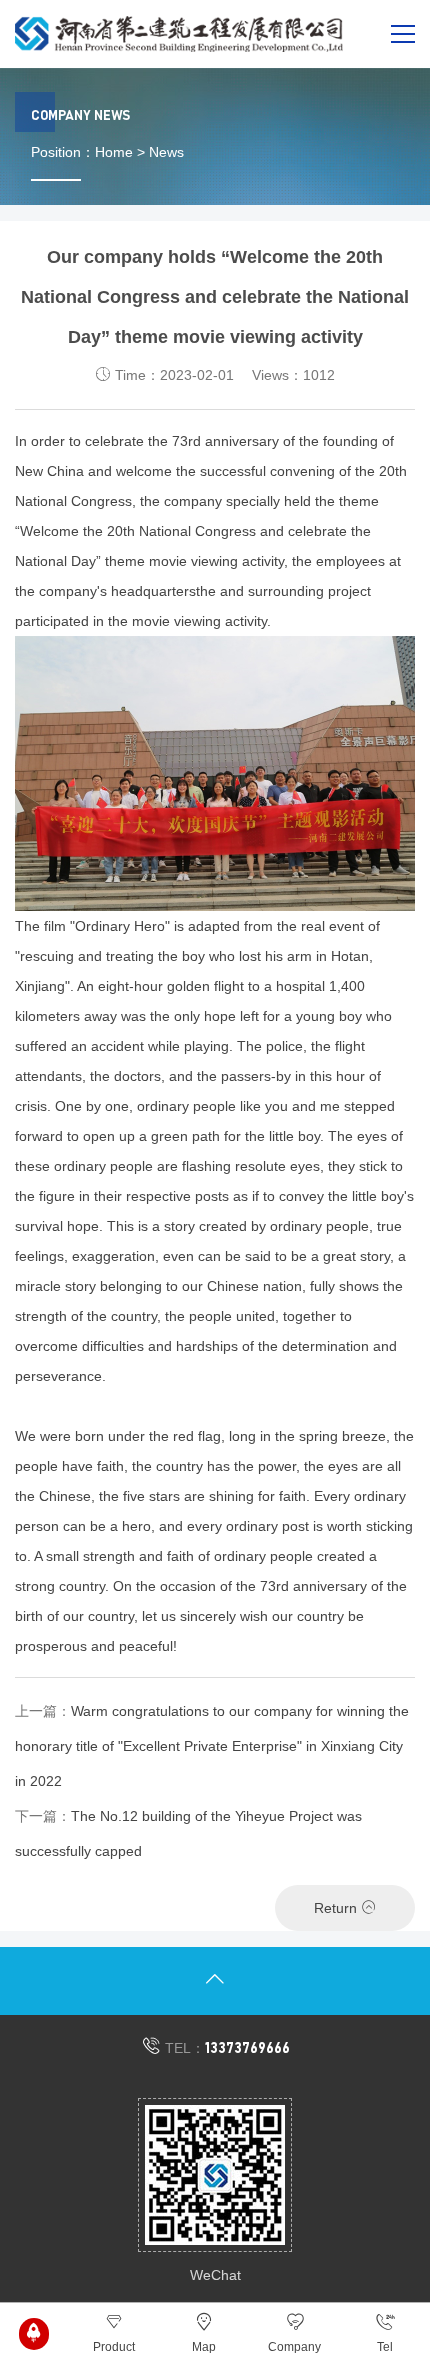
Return (337, 1908)
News (166, 152)
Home (114, 152)
